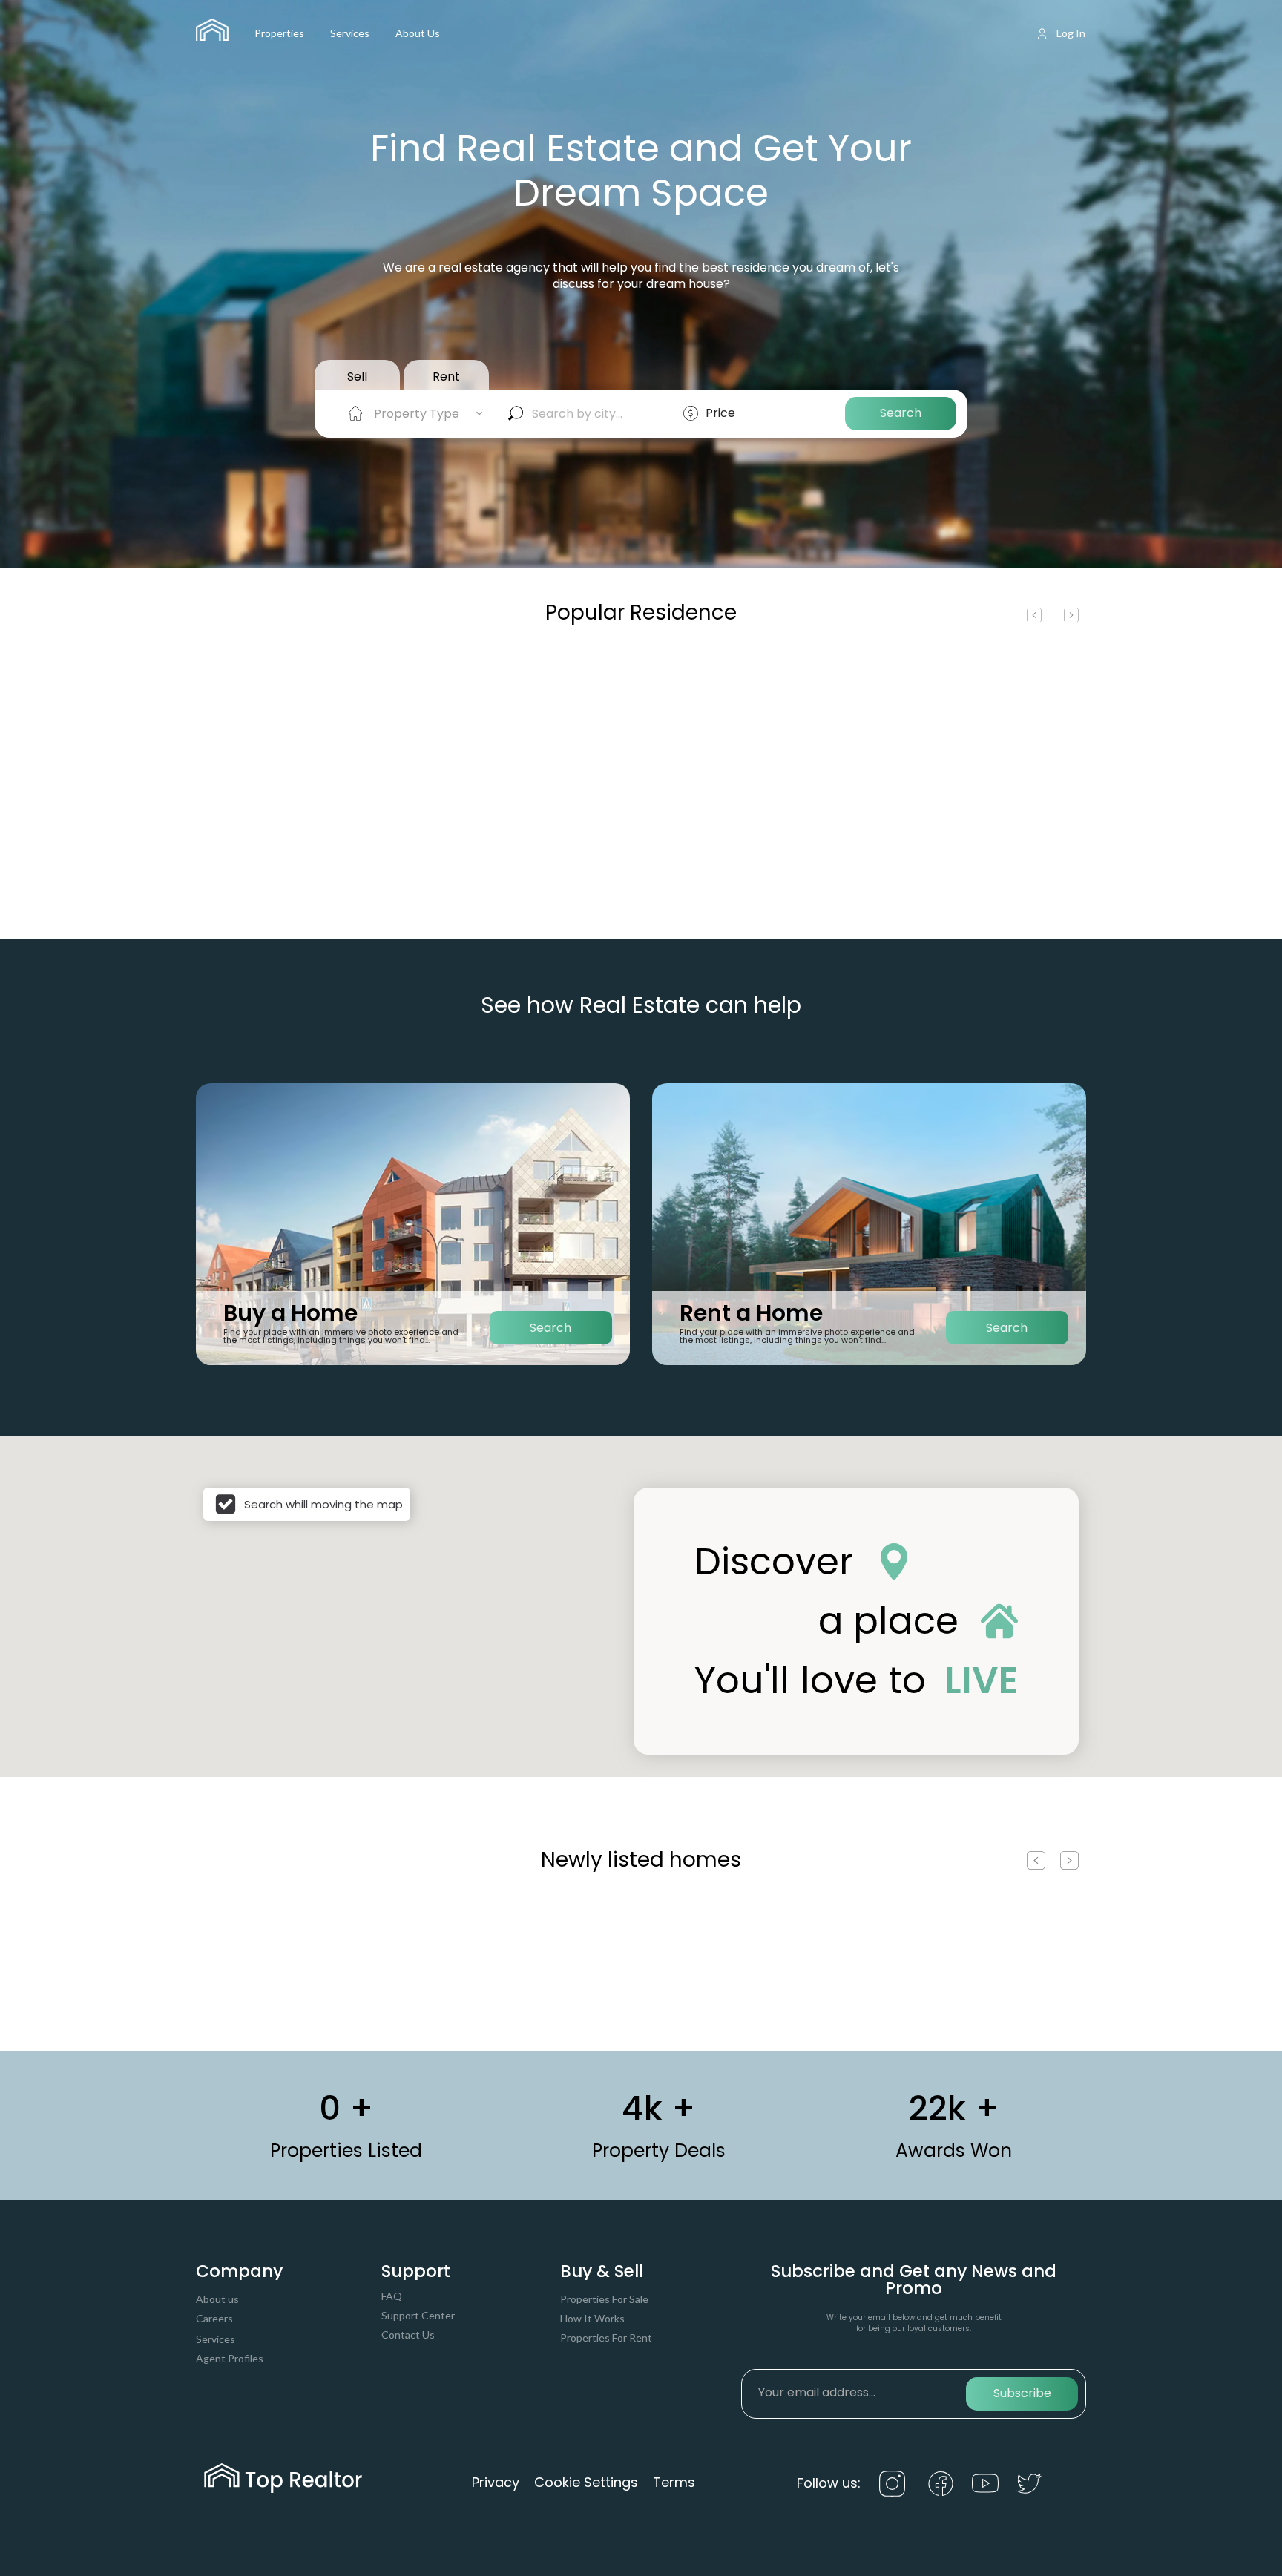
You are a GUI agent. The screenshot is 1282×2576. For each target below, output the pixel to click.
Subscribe (1022, 2393)
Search (901, 413)
